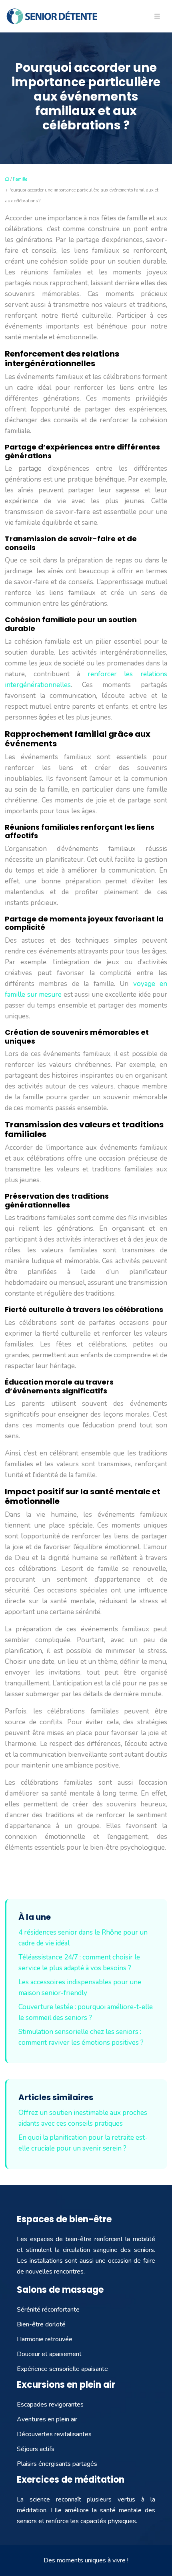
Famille (20, 179)
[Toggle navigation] (157, 16)
